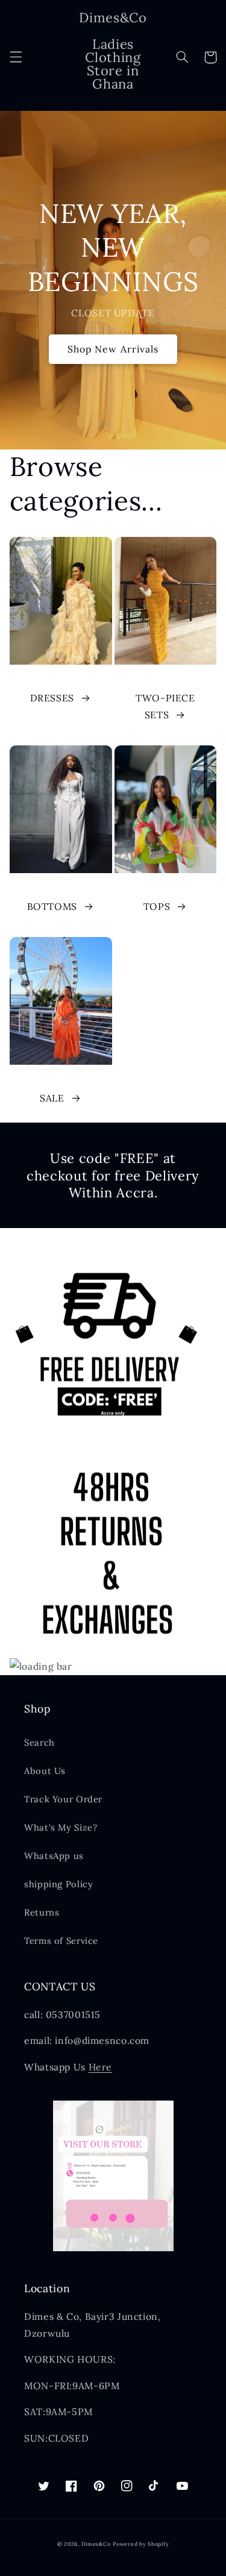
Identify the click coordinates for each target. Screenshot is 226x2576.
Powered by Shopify (141, 2544)
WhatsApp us (54, 1856)
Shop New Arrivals (113, 349)
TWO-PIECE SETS (165, 706)
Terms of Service (61, 1941)
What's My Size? (61, 1827)
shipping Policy (58, 1884)
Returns (42, 1912)
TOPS (157, 906)
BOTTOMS (52, 906)
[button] (16, 57)
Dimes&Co (96, 2544)
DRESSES (52, 698)
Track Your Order (63, 1799)
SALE (52, 1098)
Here (101, 2067)
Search (39, 1742)
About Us (45, 1771)
